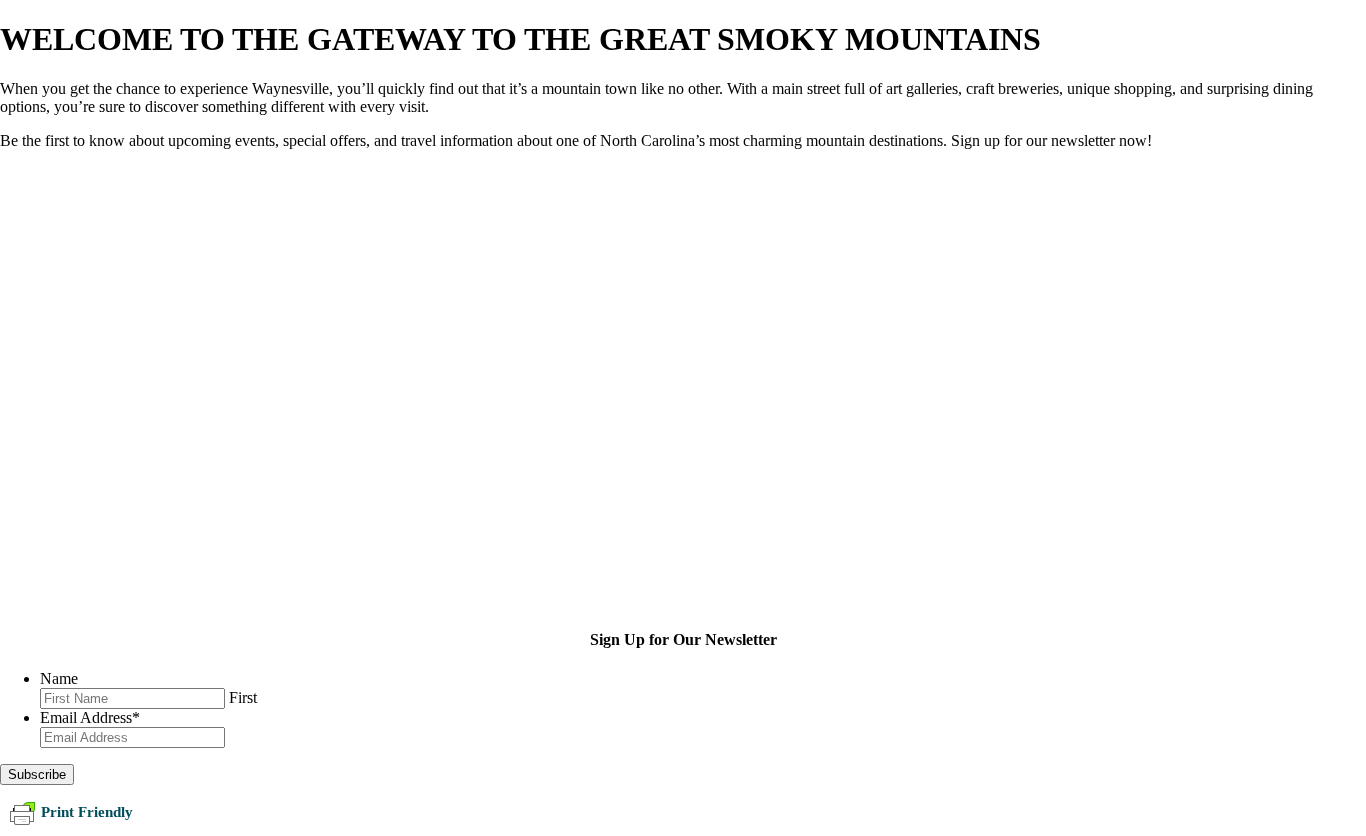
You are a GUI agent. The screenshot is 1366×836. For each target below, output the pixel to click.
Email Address (90, 717)
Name (59, 678)
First (243, 697)
